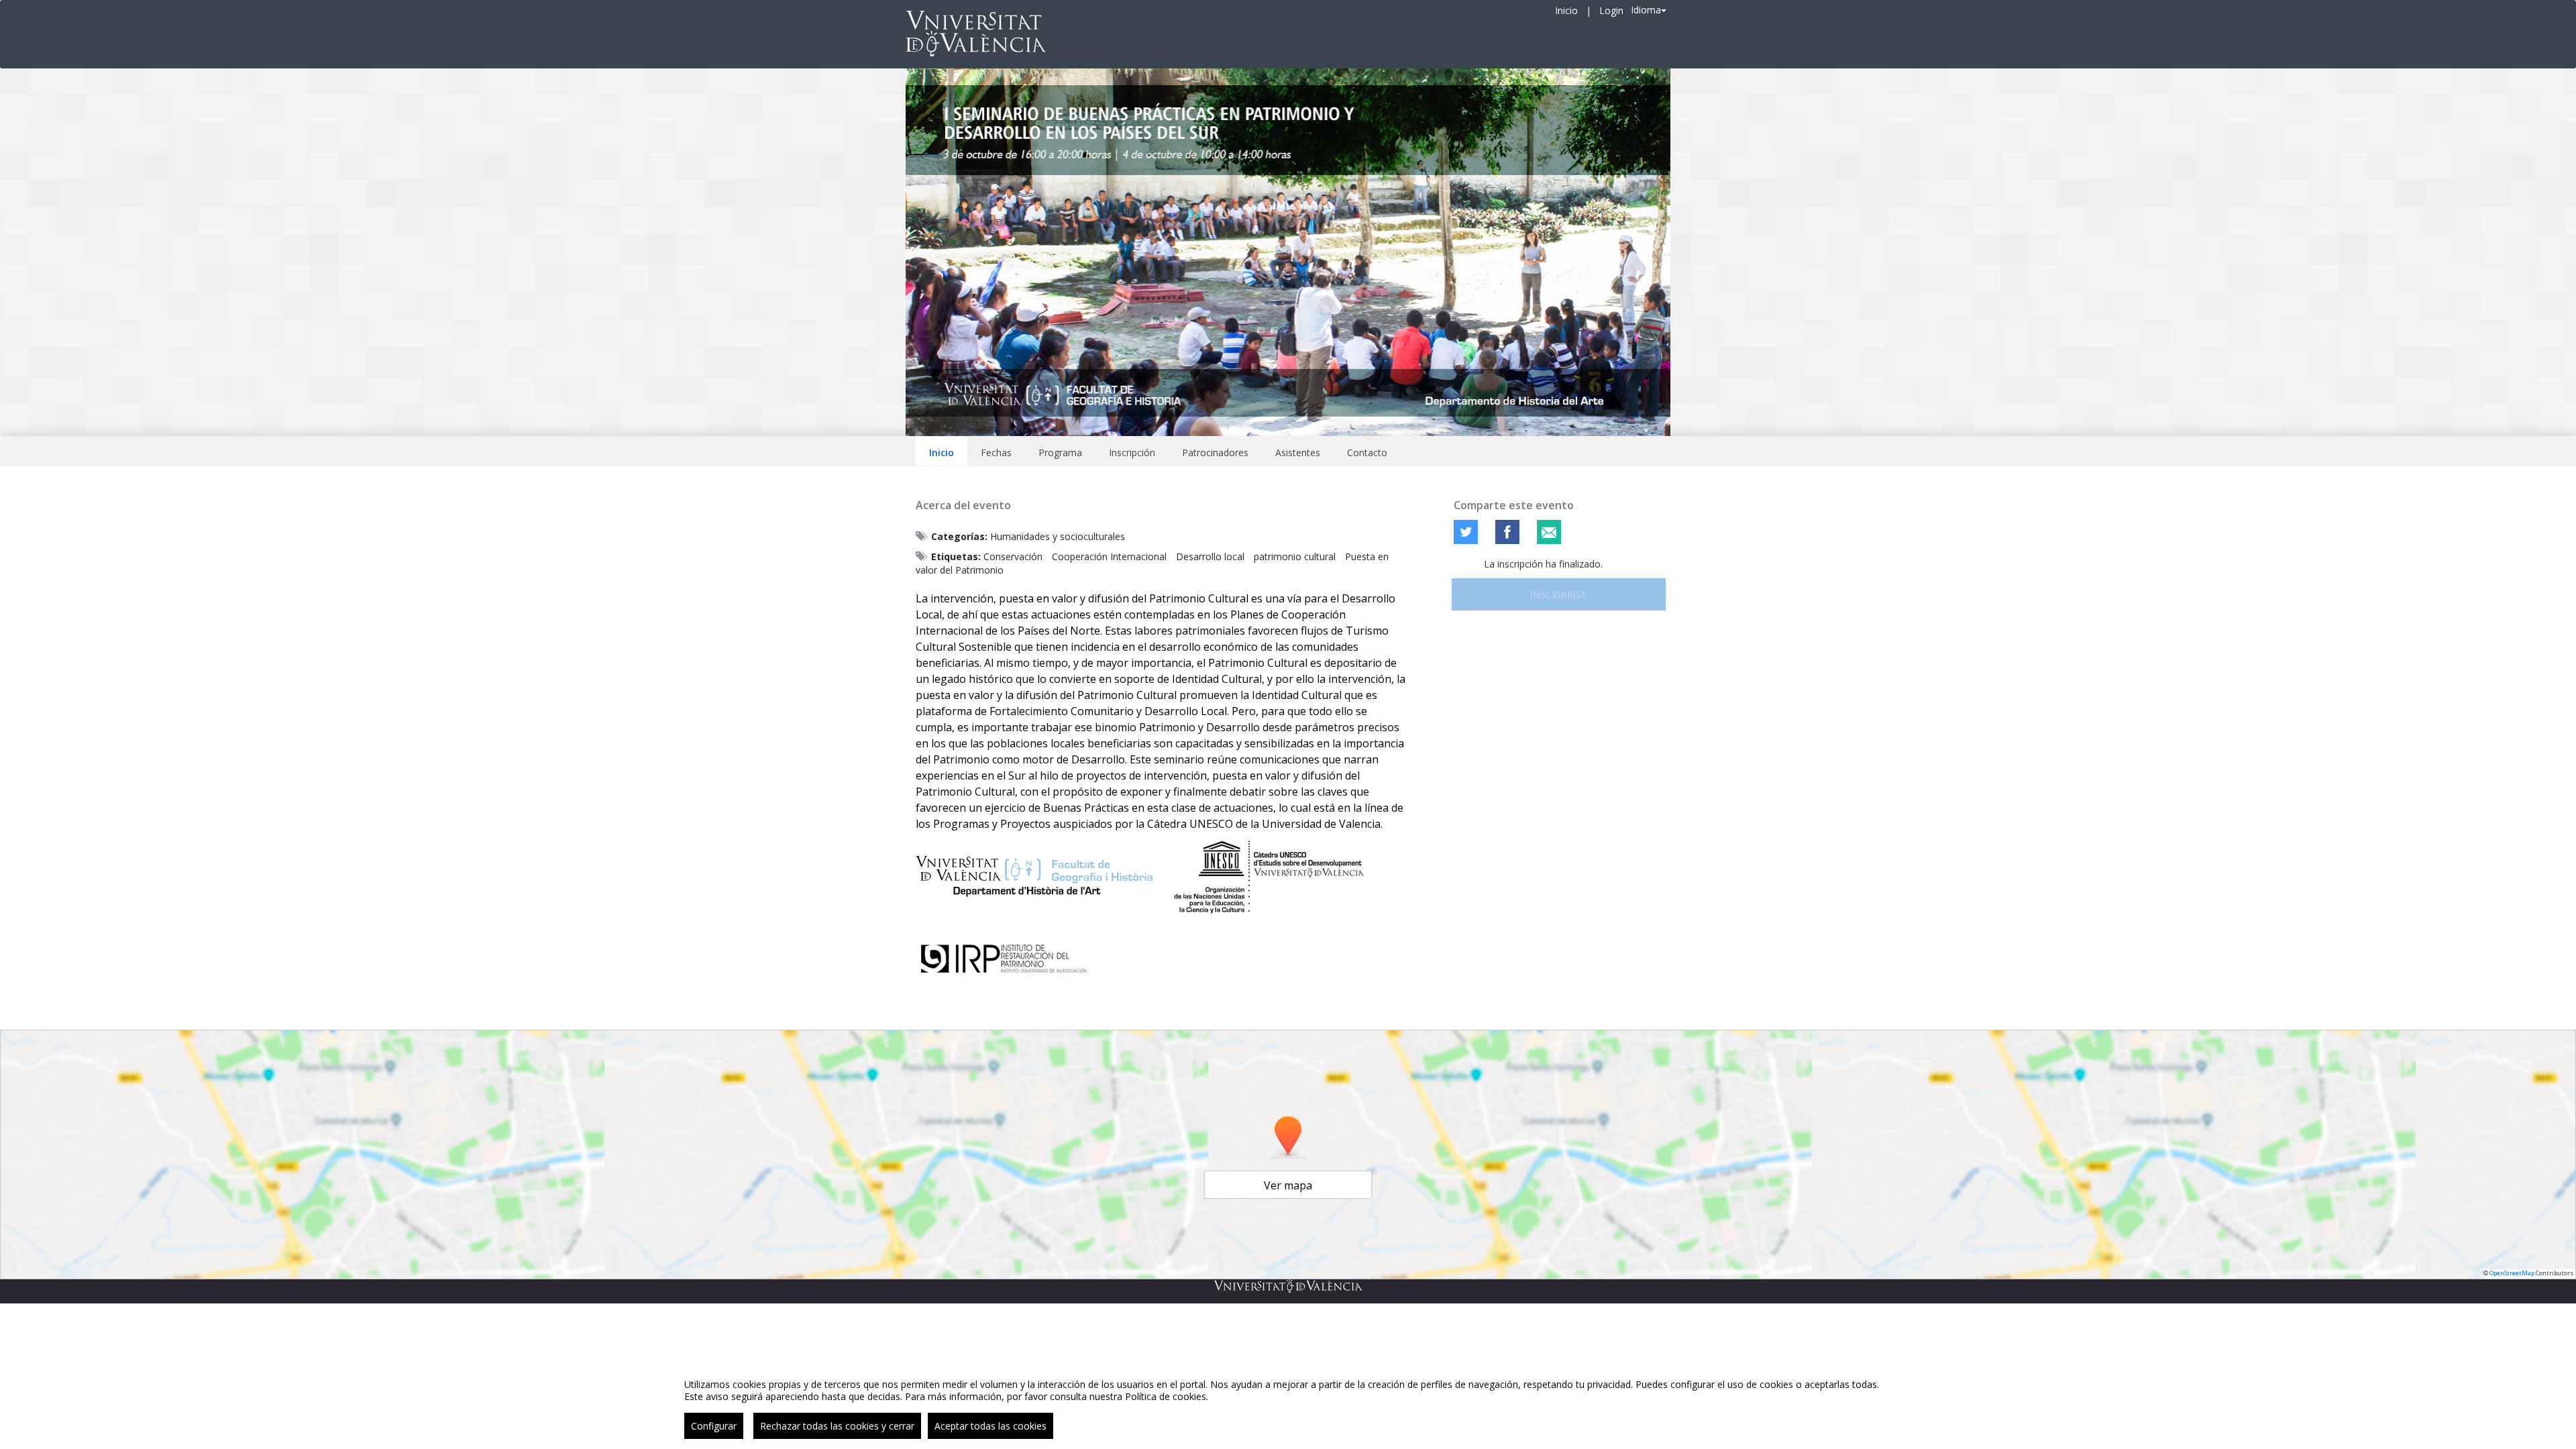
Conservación (1013, 556)
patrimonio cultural (1295, 556)
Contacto (1367, 452)
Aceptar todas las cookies (990, 1426)
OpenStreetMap (2512, 1273)
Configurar (714, 1426)
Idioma (1646, 10)
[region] (1288, 1404)
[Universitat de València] (1288, 1286)
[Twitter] (1466, 532)
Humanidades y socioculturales (1058, 536)
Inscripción (1132, 452)
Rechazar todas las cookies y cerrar (837, 1426)
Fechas (996, 452)
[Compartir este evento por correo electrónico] (1549, 532)
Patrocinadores (1215, 452)
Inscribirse (1558, 595)
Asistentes (1298, 452)
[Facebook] (1507, 532)
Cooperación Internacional (1109, 556)
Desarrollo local (1210, 556)
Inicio (1566, 10)
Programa (1060, 452)
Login (1611, 10)
